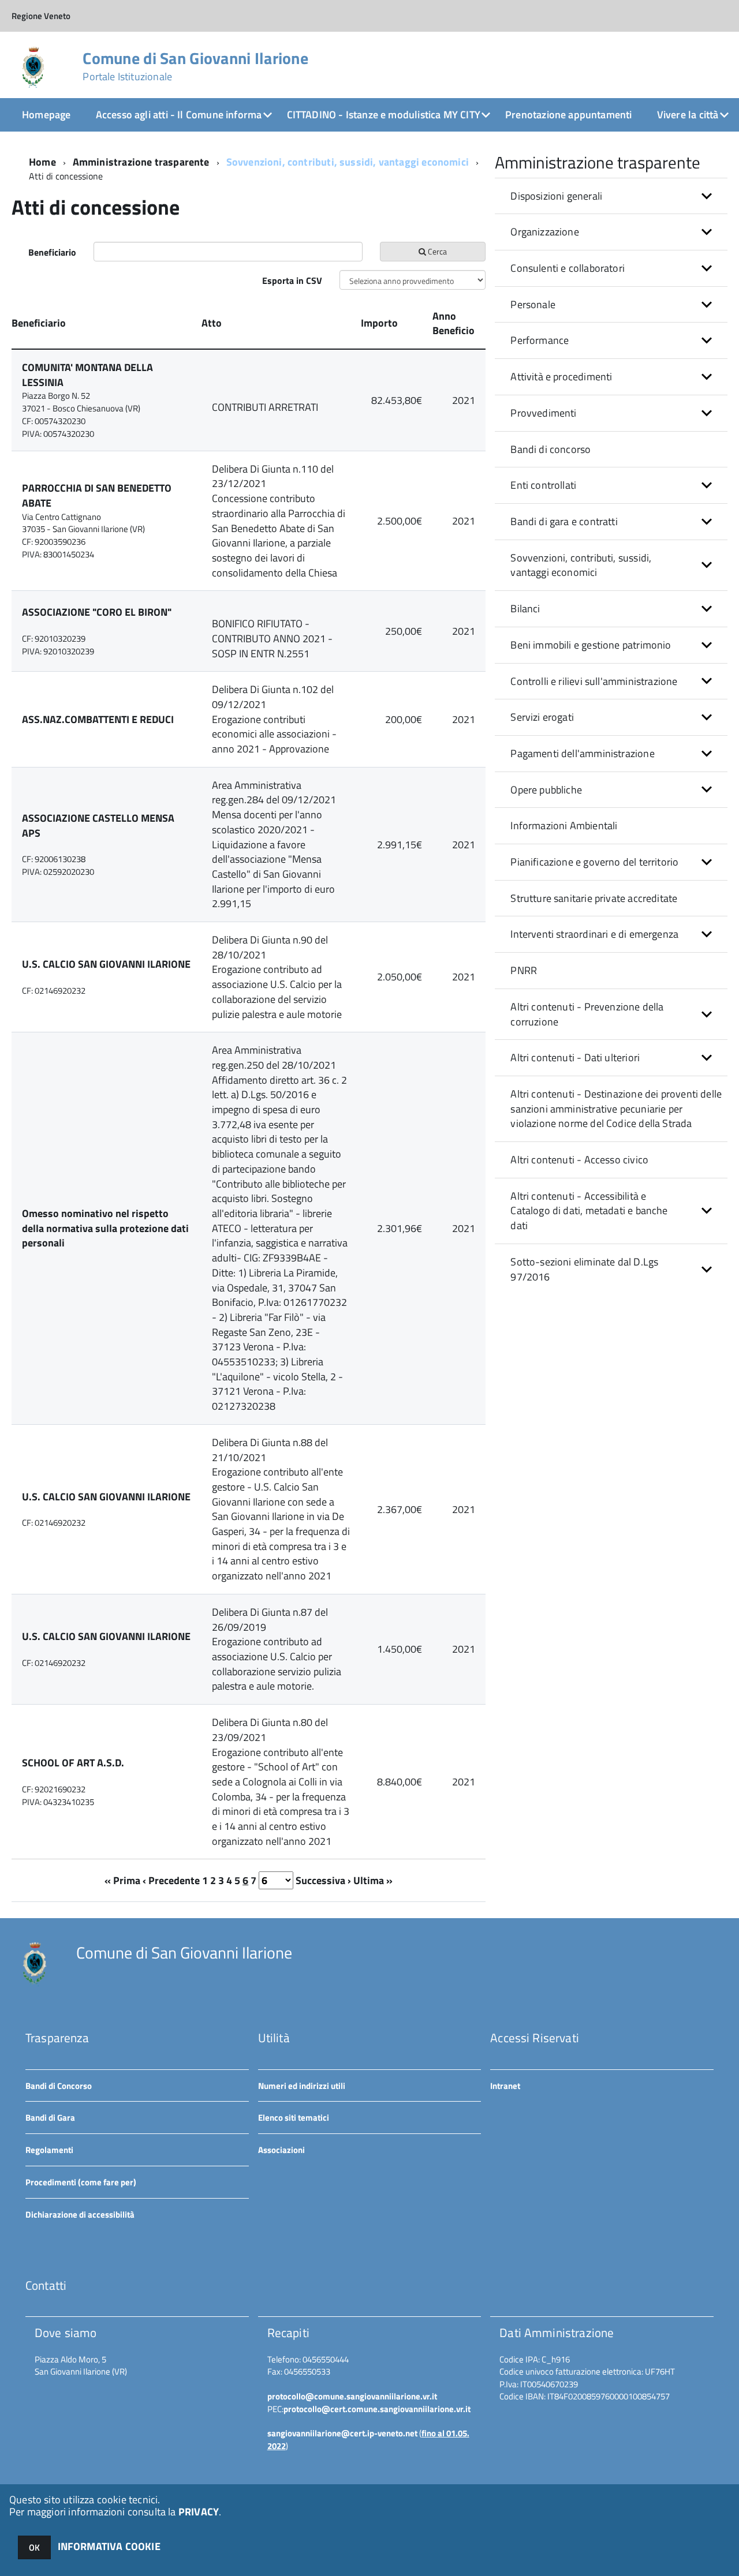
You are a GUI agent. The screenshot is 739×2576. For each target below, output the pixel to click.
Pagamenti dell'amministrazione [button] (582, 753)
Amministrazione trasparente (141, 162)
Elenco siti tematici (294, 2118)
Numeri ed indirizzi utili (302, 2086)
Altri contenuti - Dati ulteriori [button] (575, 1057)
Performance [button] (540, 340)
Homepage (46, 115)
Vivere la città (688, 115)
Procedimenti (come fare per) (81, 2182)
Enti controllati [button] (543, 485)
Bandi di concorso (550, 449)
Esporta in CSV (292, 280)
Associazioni (281, 2150)
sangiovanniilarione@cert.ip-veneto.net (342, 2433)
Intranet (505, 2086)
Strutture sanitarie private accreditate (594, 898)
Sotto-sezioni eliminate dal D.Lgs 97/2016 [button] (584, 1269)
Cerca (436, 251)
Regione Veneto (41, 16)
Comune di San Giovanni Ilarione (195, 66)
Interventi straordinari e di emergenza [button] (594, 934)
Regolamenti (49, 2150)
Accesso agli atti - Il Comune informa (179, 115)
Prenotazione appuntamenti (569, 115)
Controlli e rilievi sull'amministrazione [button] (594, 681)
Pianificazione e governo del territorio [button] (594, 862)
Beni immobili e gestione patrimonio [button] (591, 645)
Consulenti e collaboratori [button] (568, 268)
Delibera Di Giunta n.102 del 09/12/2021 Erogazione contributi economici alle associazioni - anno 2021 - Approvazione (274, 719)
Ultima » (373, 1880)
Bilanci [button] (525, 609)
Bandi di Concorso (59, 2086)
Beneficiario (52, 252)
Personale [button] (533, 304)
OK (34, 2547)
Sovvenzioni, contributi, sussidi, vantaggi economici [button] (581, 565)
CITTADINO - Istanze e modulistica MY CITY (384, 115)
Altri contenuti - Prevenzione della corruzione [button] (587, 1014)
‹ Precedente (171, 1880)
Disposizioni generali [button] (556, 196)
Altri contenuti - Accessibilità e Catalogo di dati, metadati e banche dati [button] (589, 1211)
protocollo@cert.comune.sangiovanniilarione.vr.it (377, 2409)
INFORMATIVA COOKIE (109, 2546)
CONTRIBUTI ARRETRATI (265, 407)
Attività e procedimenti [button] (561, 377)
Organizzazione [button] (545, 232)
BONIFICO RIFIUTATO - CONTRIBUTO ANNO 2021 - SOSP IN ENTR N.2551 (272, 638)
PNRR (524, 970)
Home (42, 162)
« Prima (122, 1880)
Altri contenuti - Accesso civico (579, 1160)
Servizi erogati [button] (542, 717)
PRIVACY (199, 2512)
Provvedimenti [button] (543, 413)
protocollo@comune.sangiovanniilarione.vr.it (352, 2396)
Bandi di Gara (50, 2118)
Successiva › (323, 1880)
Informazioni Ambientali (564, 825)
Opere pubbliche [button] (546, 790)
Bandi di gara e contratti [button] (564, 521)
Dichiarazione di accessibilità (80, 2214)
